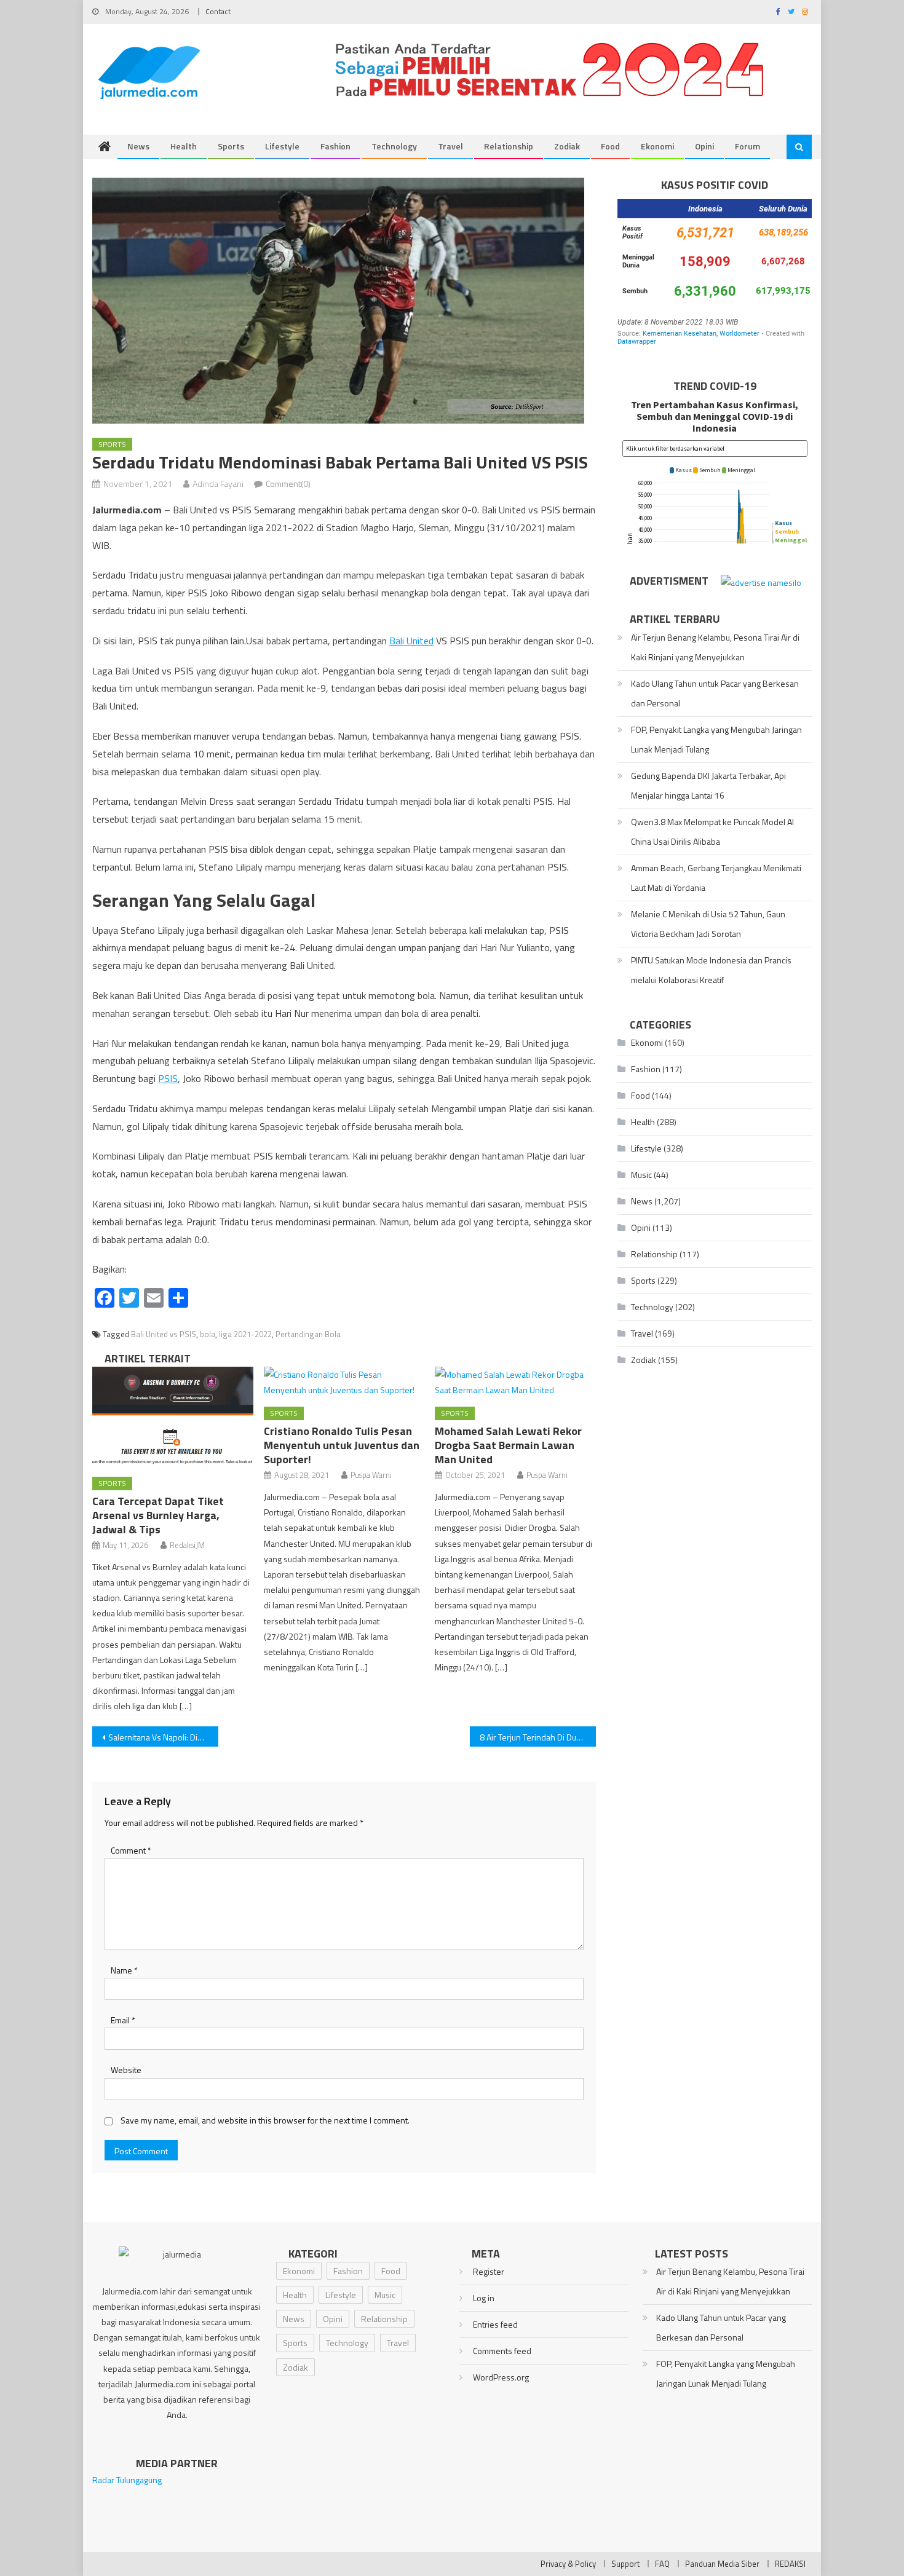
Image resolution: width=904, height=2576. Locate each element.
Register (489, 2271)
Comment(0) (288, 484)
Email (123, 2020)
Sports (231, 146)
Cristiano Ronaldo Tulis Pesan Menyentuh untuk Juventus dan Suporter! (342, 1445)
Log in (484, 2298)
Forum (747, 146)
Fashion (335, 146)
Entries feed (495, 2324)
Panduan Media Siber (722, 2564)
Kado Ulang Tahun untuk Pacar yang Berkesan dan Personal (715, 693)
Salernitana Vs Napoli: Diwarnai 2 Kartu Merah (163, 1737)
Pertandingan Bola (308, 1334)
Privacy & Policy (568, 2564)
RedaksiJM (187, 1545)
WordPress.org (501, 2377)
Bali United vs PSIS (164, 1334)
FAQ (662, 2564)
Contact (218, 11)
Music (641, 1175)
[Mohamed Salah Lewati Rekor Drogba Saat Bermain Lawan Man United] (515, 1382)
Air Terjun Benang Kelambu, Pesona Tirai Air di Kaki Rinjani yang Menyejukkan (715, 647)
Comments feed (502, 2351)
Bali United (411, 641)
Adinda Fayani (218, 484)
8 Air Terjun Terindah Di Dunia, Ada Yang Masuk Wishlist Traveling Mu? (538, 1737)
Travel (450, 146)
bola (208, 1334)
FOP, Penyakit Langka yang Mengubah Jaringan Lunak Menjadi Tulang (716, 739)
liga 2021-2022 (245, 1334)
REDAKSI (790, 2564)
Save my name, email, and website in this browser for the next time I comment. (265, 2120)
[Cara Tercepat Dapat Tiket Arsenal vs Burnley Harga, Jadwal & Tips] (173, 1417)
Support (625, 2564)
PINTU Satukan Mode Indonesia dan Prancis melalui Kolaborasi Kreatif (711, 970)
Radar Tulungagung (127, 2480)
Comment (131, 1850)
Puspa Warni (371, 1475)
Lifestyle (282, 146)
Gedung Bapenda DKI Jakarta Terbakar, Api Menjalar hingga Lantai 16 (708, 785)
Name (124, 1970)
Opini (704, 146)
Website (126, 2070)
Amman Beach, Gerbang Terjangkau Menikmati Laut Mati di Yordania (716, 878)
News (138, 146)
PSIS (168, 1078)
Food (610, 146)
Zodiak (567, 146)
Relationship (509, 146)
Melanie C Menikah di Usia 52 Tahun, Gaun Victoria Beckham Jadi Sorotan (708, 924)
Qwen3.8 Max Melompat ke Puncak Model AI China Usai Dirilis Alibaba (712, 832)
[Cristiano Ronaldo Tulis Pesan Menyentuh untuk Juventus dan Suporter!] (344, 1382)
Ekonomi (657, 146)
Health (184, 146)
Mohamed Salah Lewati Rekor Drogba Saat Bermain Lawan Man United (508, 1445)
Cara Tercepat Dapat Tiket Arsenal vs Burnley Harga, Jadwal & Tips (158, 1515)
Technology (394, 146)
